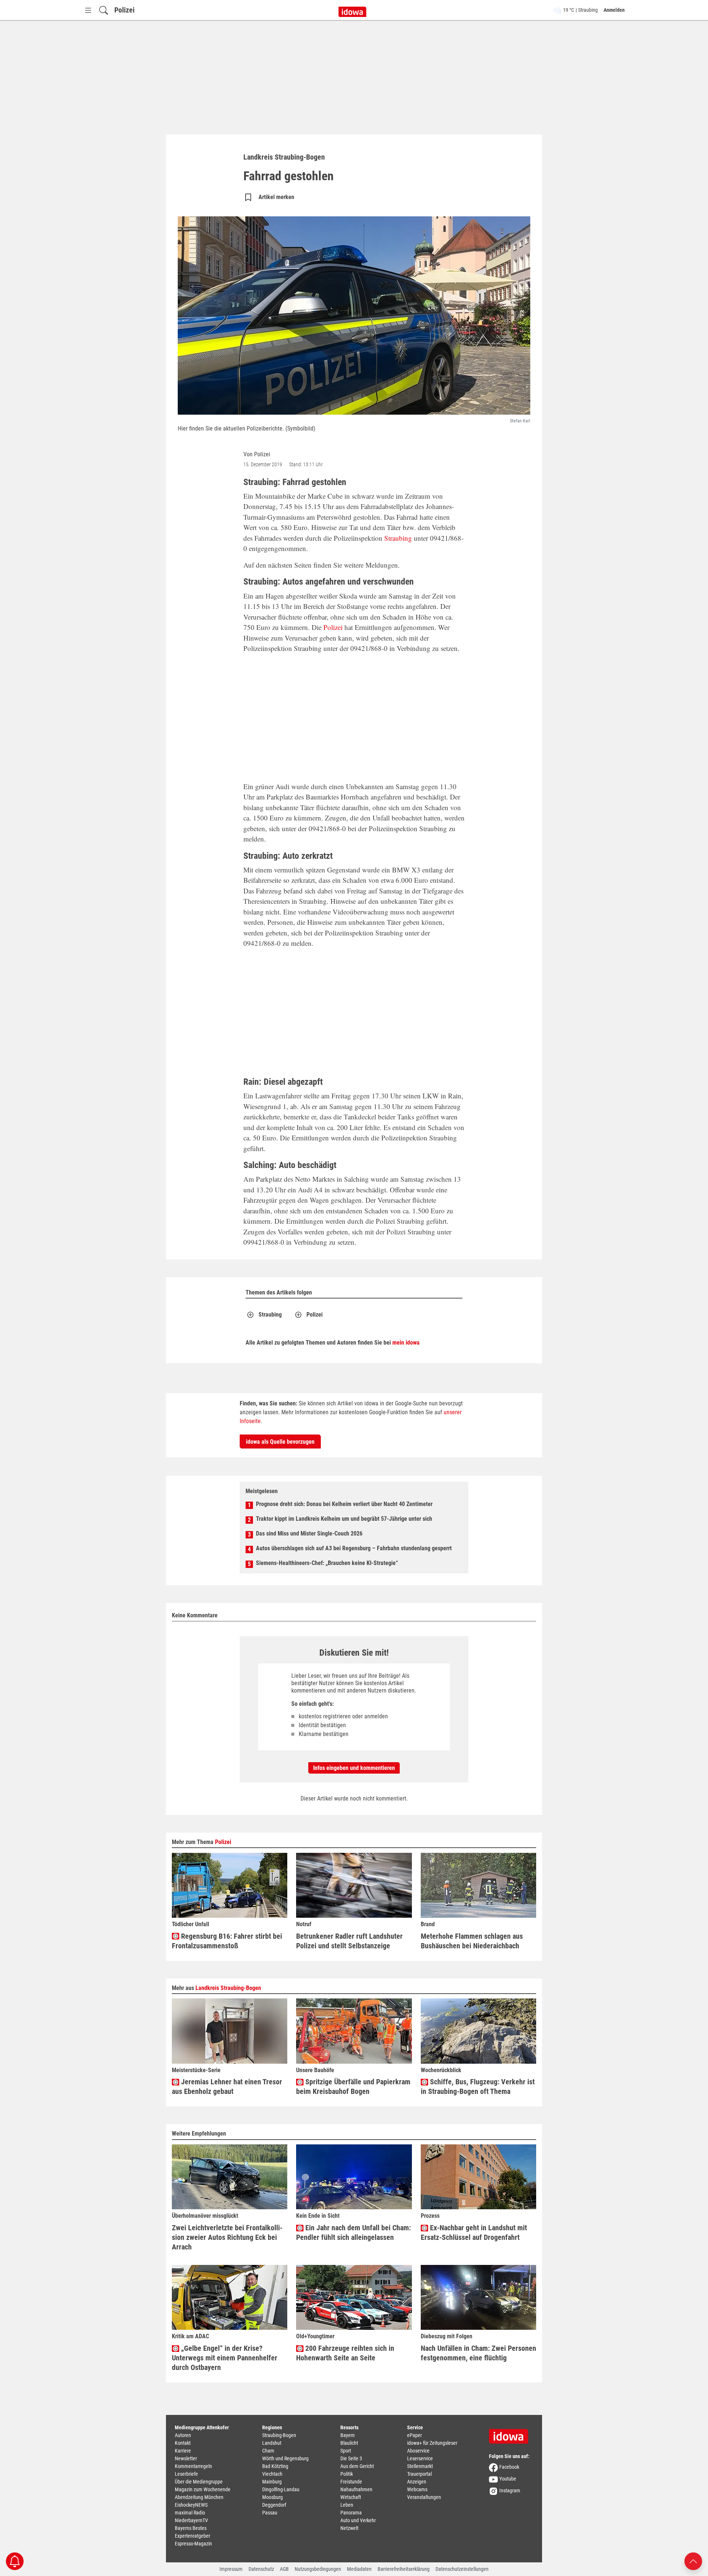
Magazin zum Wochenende (203, 2489)
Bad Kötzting (275, 2466)
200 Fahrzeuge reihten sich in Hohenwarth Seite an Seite (345, 2353)
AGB (284, 2569)
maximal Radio (190, 2513)
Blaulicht (349, 2443)
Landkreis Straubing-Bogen (228, 1988)
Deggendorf (274, 2505)
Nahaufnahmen (356, 2489)
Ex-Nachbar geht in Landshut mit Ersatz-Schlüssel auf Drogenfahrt (474, 2232)
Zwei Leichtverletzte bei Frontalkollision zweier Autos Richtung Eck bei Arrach (227, 2237)
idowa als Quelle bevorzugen (280, 1442)
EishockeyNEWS (191, 2505)
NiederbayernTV (191, 2520)
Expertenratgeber (192, 2536)
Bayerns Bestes (191, 2528)
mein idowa (406, 1343)
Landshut (272, 2443)
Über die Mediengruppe (199, 2482)
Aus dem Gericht (357, 2466)
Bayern (348, 2435)
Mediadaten (359, 2569)
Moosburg (273, 2497)
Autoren (183, 2435)
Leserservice (420, 2458)
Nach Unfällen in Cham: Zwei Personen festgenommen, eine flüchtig (478, 2353)
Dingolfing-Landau (281, 2489)
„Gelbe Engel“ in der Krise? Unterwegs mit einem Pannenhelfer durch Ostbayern (225, 2358)
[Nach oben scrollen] (693, 2561)
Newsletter (186, 2458)
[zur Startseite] (511, 2434)
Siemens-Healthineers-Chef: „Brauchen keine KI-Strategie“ (327, 1563)
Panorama (351, 2513)
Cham (268, 2451)
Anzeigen (417, 2482)
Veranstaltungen (424, 2497)
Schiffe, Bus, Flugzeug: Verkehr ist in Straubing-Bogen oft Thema (478, 2087)
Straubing (398, 538)
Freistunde (351, 2482)
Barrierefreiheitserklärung (404, 2569)
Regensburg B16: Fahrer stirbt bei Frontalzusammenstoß (227, 1941)
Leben (347, 2505)
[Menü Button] (88, 10)
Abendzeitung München (199, 2497)
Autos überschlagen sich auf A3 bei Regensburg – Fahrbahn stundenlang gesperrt (354, 1548)
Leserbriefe (186, 2474)
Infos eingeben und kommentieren (354, 1768)
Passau (270, 2513)
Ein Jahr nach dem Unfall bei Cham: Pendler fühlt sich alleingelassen (353, 2232)
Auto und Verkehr (358, 2520)
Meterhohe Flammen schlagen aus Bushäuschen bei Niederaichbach (472, 1941)
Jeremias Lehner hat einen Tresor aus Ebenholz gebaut (227, 2087)
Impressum (231, 2569)
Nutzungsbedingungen (318, 2569)
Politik (347, 2474)
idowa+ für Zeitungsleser (432, 2443)
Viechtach (272, 2474)
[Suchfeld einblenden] (104, 10)
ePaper (414, 2435)
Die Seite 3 (351, 2458)
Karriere (183, 2451)
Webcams (417, 2489)
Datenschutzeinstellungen (462, 2569)
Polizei (124, 10)
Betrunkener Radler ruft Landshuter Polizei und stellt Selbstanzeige (349, 1941)
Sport (346, 2451)
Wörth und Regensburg (285, 2458)
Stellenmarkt (420, 2466)
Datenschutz (261, 2569)
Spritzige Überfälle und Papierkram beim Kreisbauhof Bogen (353, 2087)
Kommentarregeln (193, 2466)
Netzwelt (349, 2528)
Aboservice (418, 2451)
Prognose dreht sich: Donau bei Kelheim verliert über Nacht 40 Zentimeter (344, 1504)
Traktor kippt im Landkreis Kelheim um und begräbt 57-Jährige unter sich (344, 1519)
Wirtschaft (351, 2497)
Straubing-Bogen (279, 2435)
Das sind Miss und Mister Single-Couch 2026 (309, 1533)
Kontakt (183, 2443)
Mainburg (272, 2482)
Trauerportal (419, 2474)
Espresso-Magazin (193, 2544)
